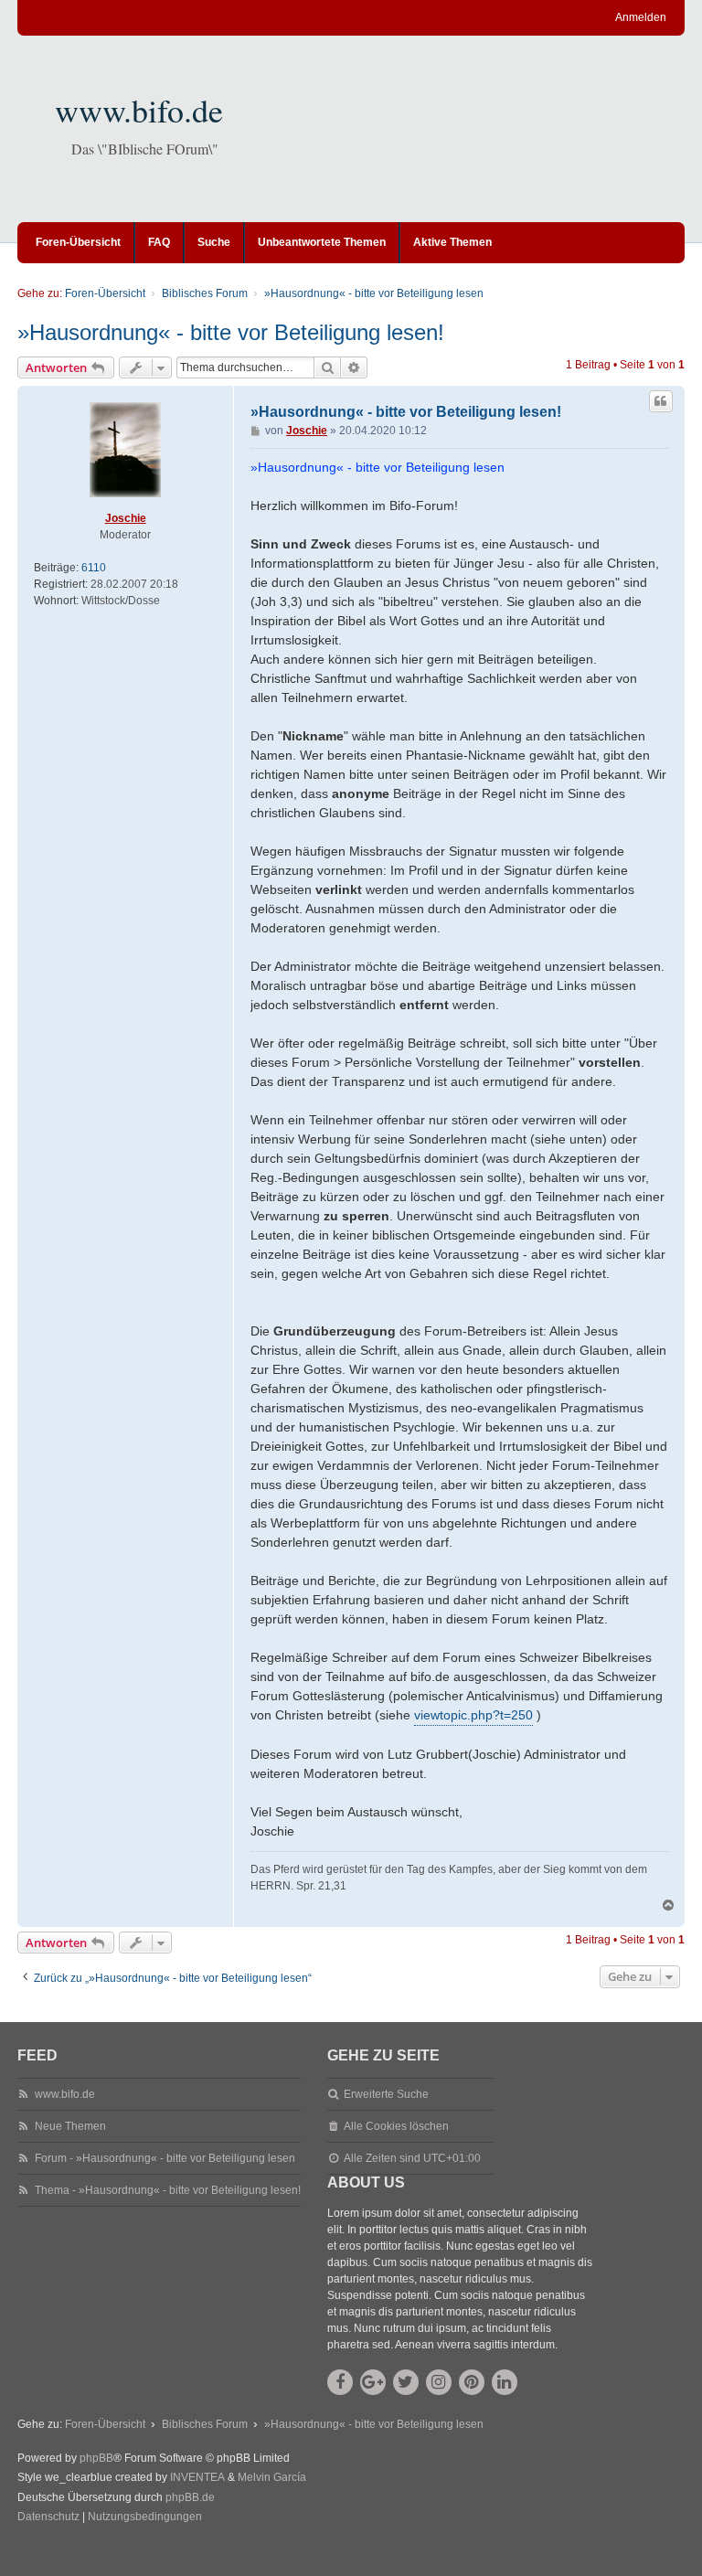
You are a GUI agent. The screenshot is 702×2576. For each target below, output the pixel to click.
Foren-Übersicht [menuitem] (78, 242)
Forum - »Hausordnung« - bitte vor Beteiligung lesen (165, 2158)
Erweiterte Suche (386, 2094)
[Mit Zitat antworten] (661, 401)
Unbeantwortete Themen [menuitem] (322, 242)
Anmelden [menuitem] (641, 17)
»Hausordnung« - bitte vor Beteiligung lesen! (231, 332)
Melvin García (272, 2477)
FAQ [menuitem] (159, 242)
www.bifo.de (139, 110)
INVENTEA (197, 2477)
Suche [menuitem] (214, 242)
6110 (94, 568)
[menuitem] (48, 2517)
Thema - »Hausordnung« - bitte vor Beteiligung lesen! (168, 2190)
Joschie (126, 518)
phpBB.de (190, 2497)
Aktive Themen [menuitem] (452, 242)
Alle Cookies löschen (396, 2126)
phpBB (96, 2458)
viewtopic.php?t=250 (473, 1715)
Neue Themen (70, 2126)
